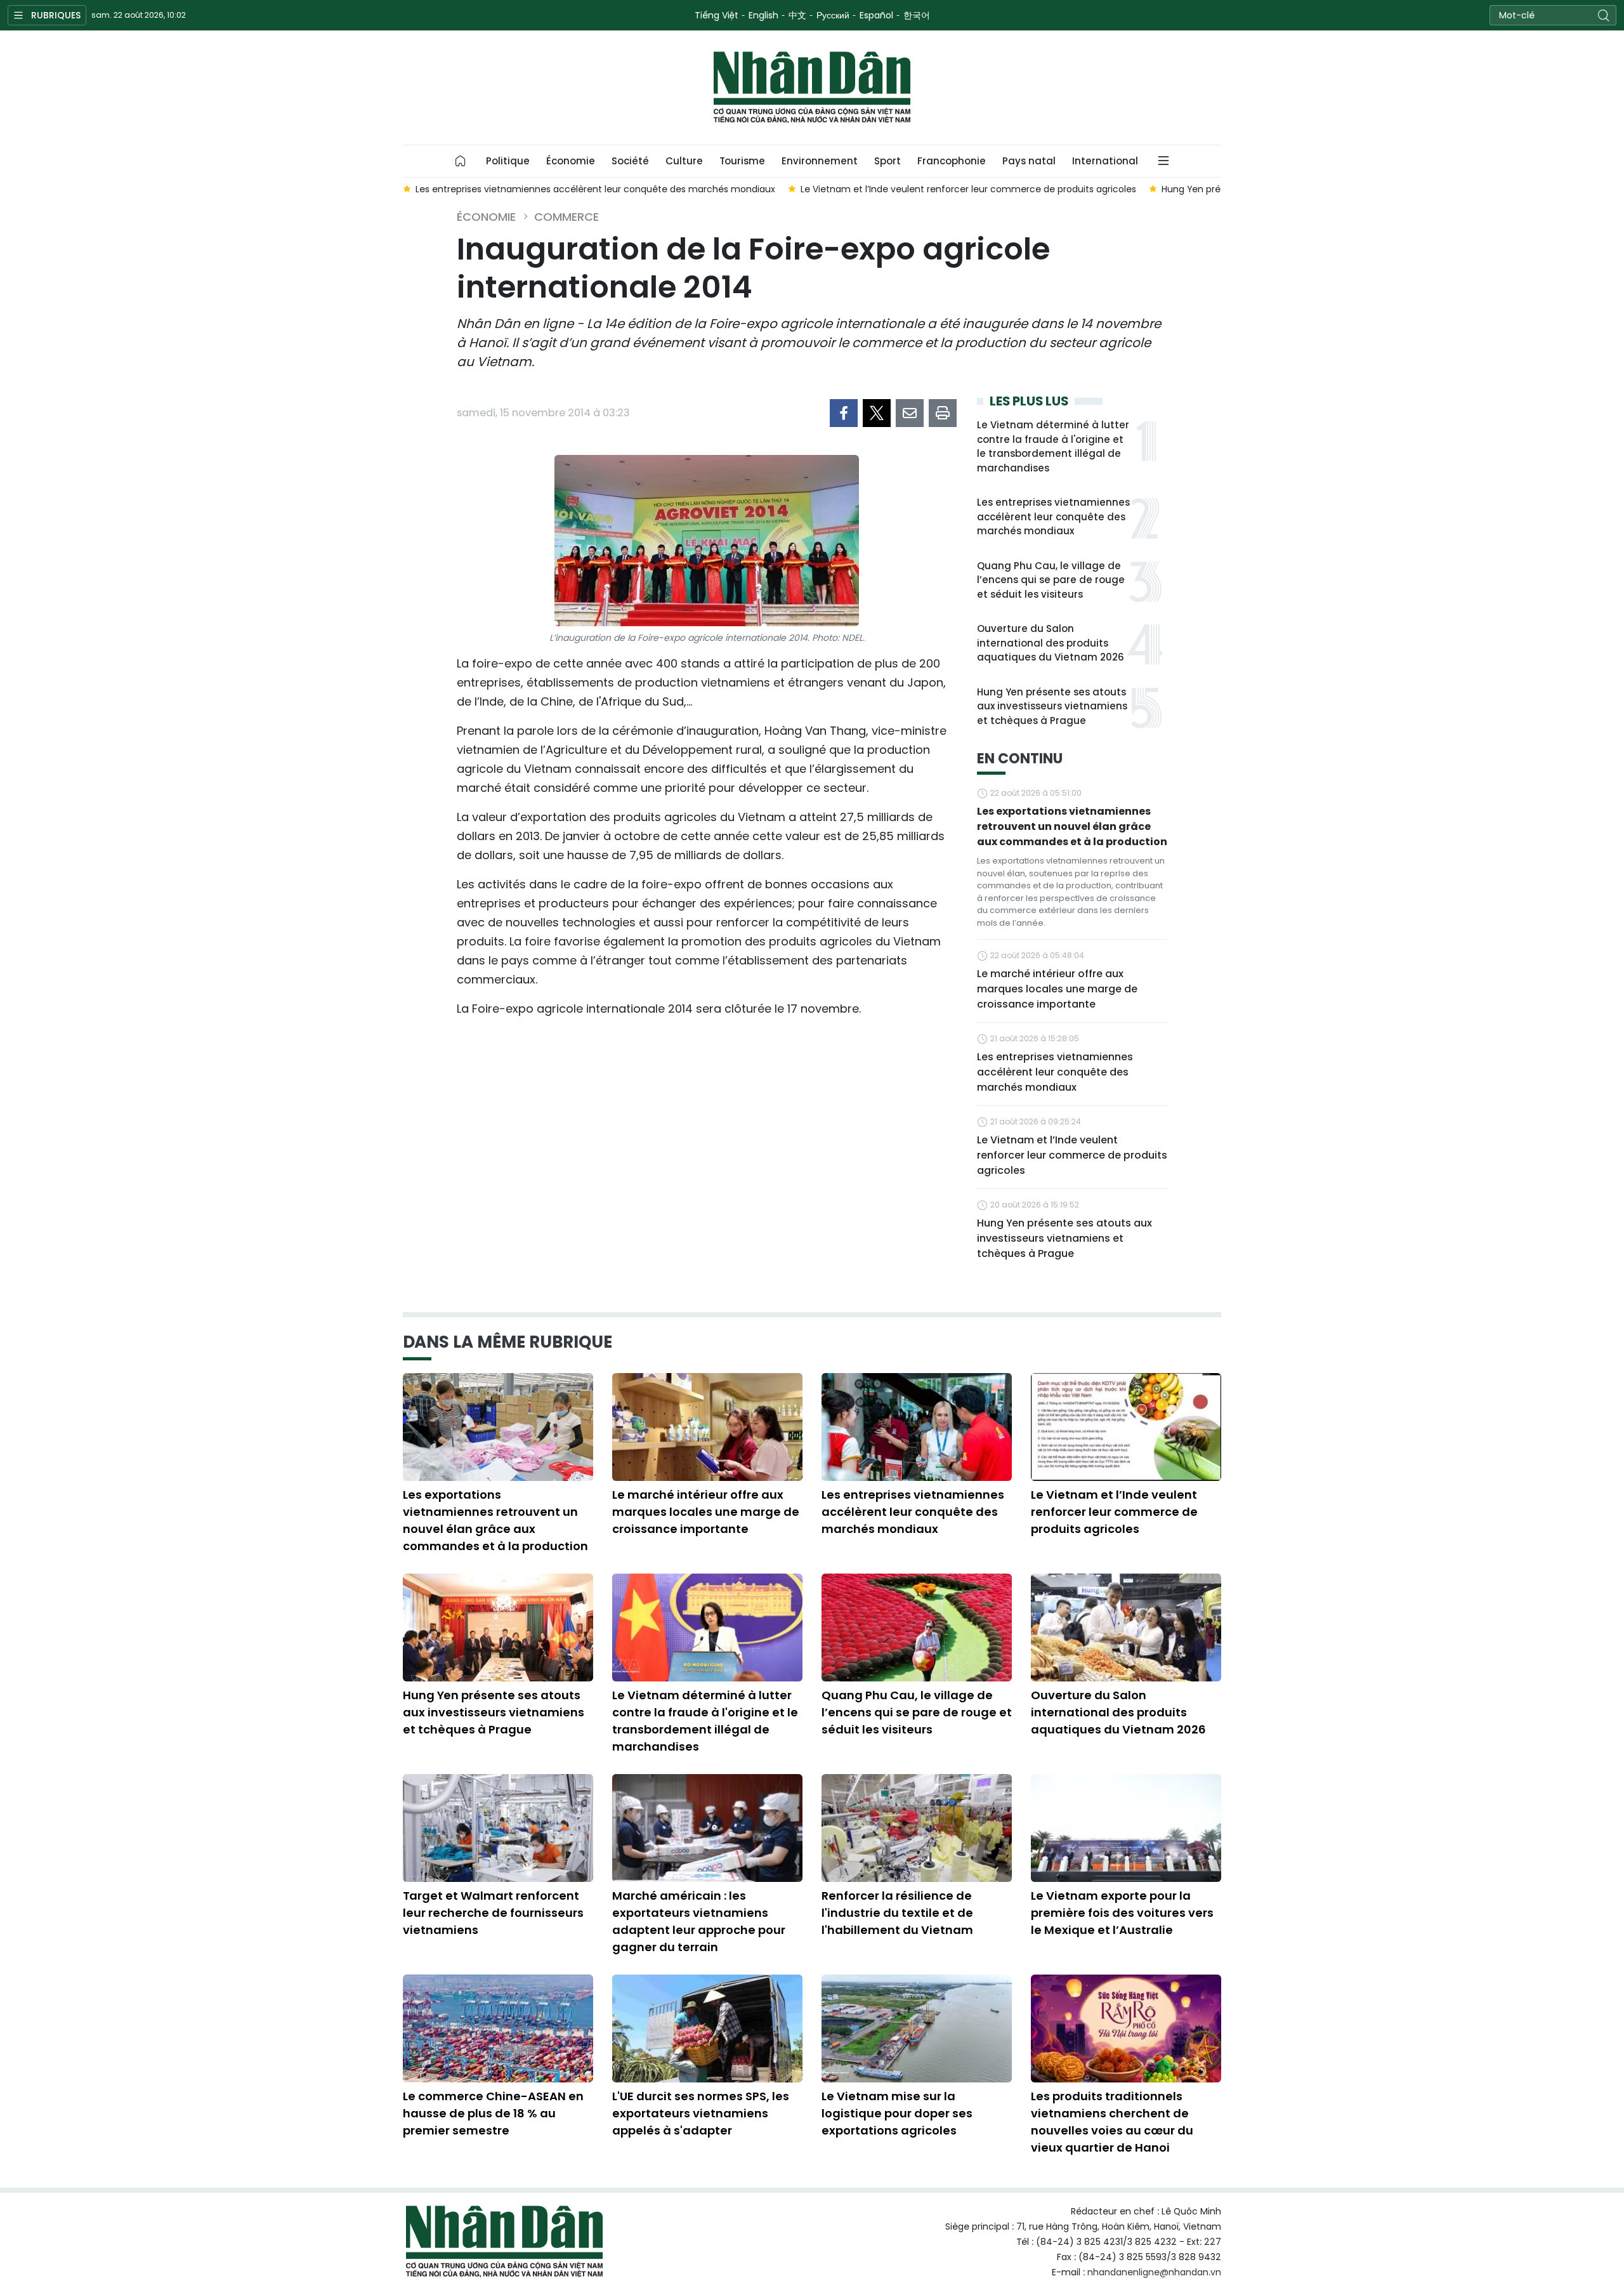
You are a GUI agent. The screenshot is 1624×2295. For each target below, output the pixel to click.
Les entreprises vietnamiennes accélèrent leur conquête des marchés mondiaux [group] (595, 189)
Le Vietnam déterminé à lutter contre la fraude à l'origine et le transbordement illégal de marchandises (1053, 446)
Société (630, 161)
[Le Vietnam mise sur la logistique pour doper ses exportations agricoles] (917, 2029)
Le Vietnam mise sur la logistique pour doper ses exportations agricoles (897, 2113)
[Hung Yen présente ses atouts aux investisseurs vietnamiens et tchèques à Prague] (498, 1628)
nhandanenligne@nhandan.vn (1154, 2272)
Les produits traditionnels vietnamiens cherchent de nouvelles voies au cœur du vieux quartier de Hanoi (1112, 2122)
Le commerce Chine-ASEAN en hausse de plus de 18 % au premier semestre (493, 2113)
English (763, 15)
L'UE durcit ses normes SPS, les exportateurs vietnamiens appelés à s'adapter (701, 2113)
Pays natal (1029, 161)
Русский (833, 15)
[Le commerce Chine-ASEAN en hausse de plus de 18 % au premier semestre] (498, 2029)
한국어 (917, 15)
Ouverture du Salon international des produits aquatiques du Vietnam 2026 (1051, 643)
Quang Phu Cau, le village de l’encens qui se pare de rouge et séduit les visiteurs (1051, 580)
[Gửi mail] (910, 413)
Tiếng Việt (717, 15)
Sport (887, 161)
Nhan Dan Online (812, 88)
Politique (508, 161)
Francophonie (952, 161)
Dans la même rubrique (507, 1342)
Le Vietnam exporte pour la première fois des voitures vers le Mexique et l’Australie (1122, 1913)
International (1105, 161)
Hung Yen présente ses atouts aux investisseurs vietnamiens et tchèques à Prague (1052, 706)
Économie (571, 161)
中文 (797, 15)
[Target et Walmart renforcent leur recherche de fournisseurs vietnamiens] (498, 1828)
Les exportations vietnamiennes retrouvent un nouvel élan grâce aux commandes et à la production (1072, 826)
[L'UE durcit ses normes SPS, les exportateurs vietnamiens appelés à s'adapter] (707, 2029)
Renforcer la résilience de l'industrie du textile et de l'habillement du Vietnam (897, 1913)
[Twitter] (877, 413)
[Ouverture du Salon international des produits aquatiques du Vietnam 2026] (1126, 1628)
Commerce (566, 217)
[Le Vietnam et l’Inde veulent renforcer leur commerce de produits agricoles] (1126, 1427)
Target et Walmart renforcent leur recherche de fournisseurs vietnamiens (493, 1913)
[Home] (461, 161)
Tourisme (742, 161)
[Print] (943, 413)
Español (876, 15)
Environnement (820, 161)
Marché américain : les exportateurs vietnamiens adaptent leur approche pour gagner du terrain (699, 1921)
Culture (684, 161)
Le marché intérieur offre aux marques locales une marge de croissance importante (1057, 989)
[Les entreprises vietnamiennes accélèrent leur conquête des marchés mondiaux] (917, 1427)
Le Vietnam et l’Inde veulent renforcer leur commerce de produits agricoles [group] (968, 189)
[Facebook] (844, 413)
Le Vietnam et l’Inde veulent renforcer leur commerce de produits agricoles (1072, 1155)
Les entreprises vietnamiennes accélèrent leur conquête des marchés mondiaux (1053, 516)
